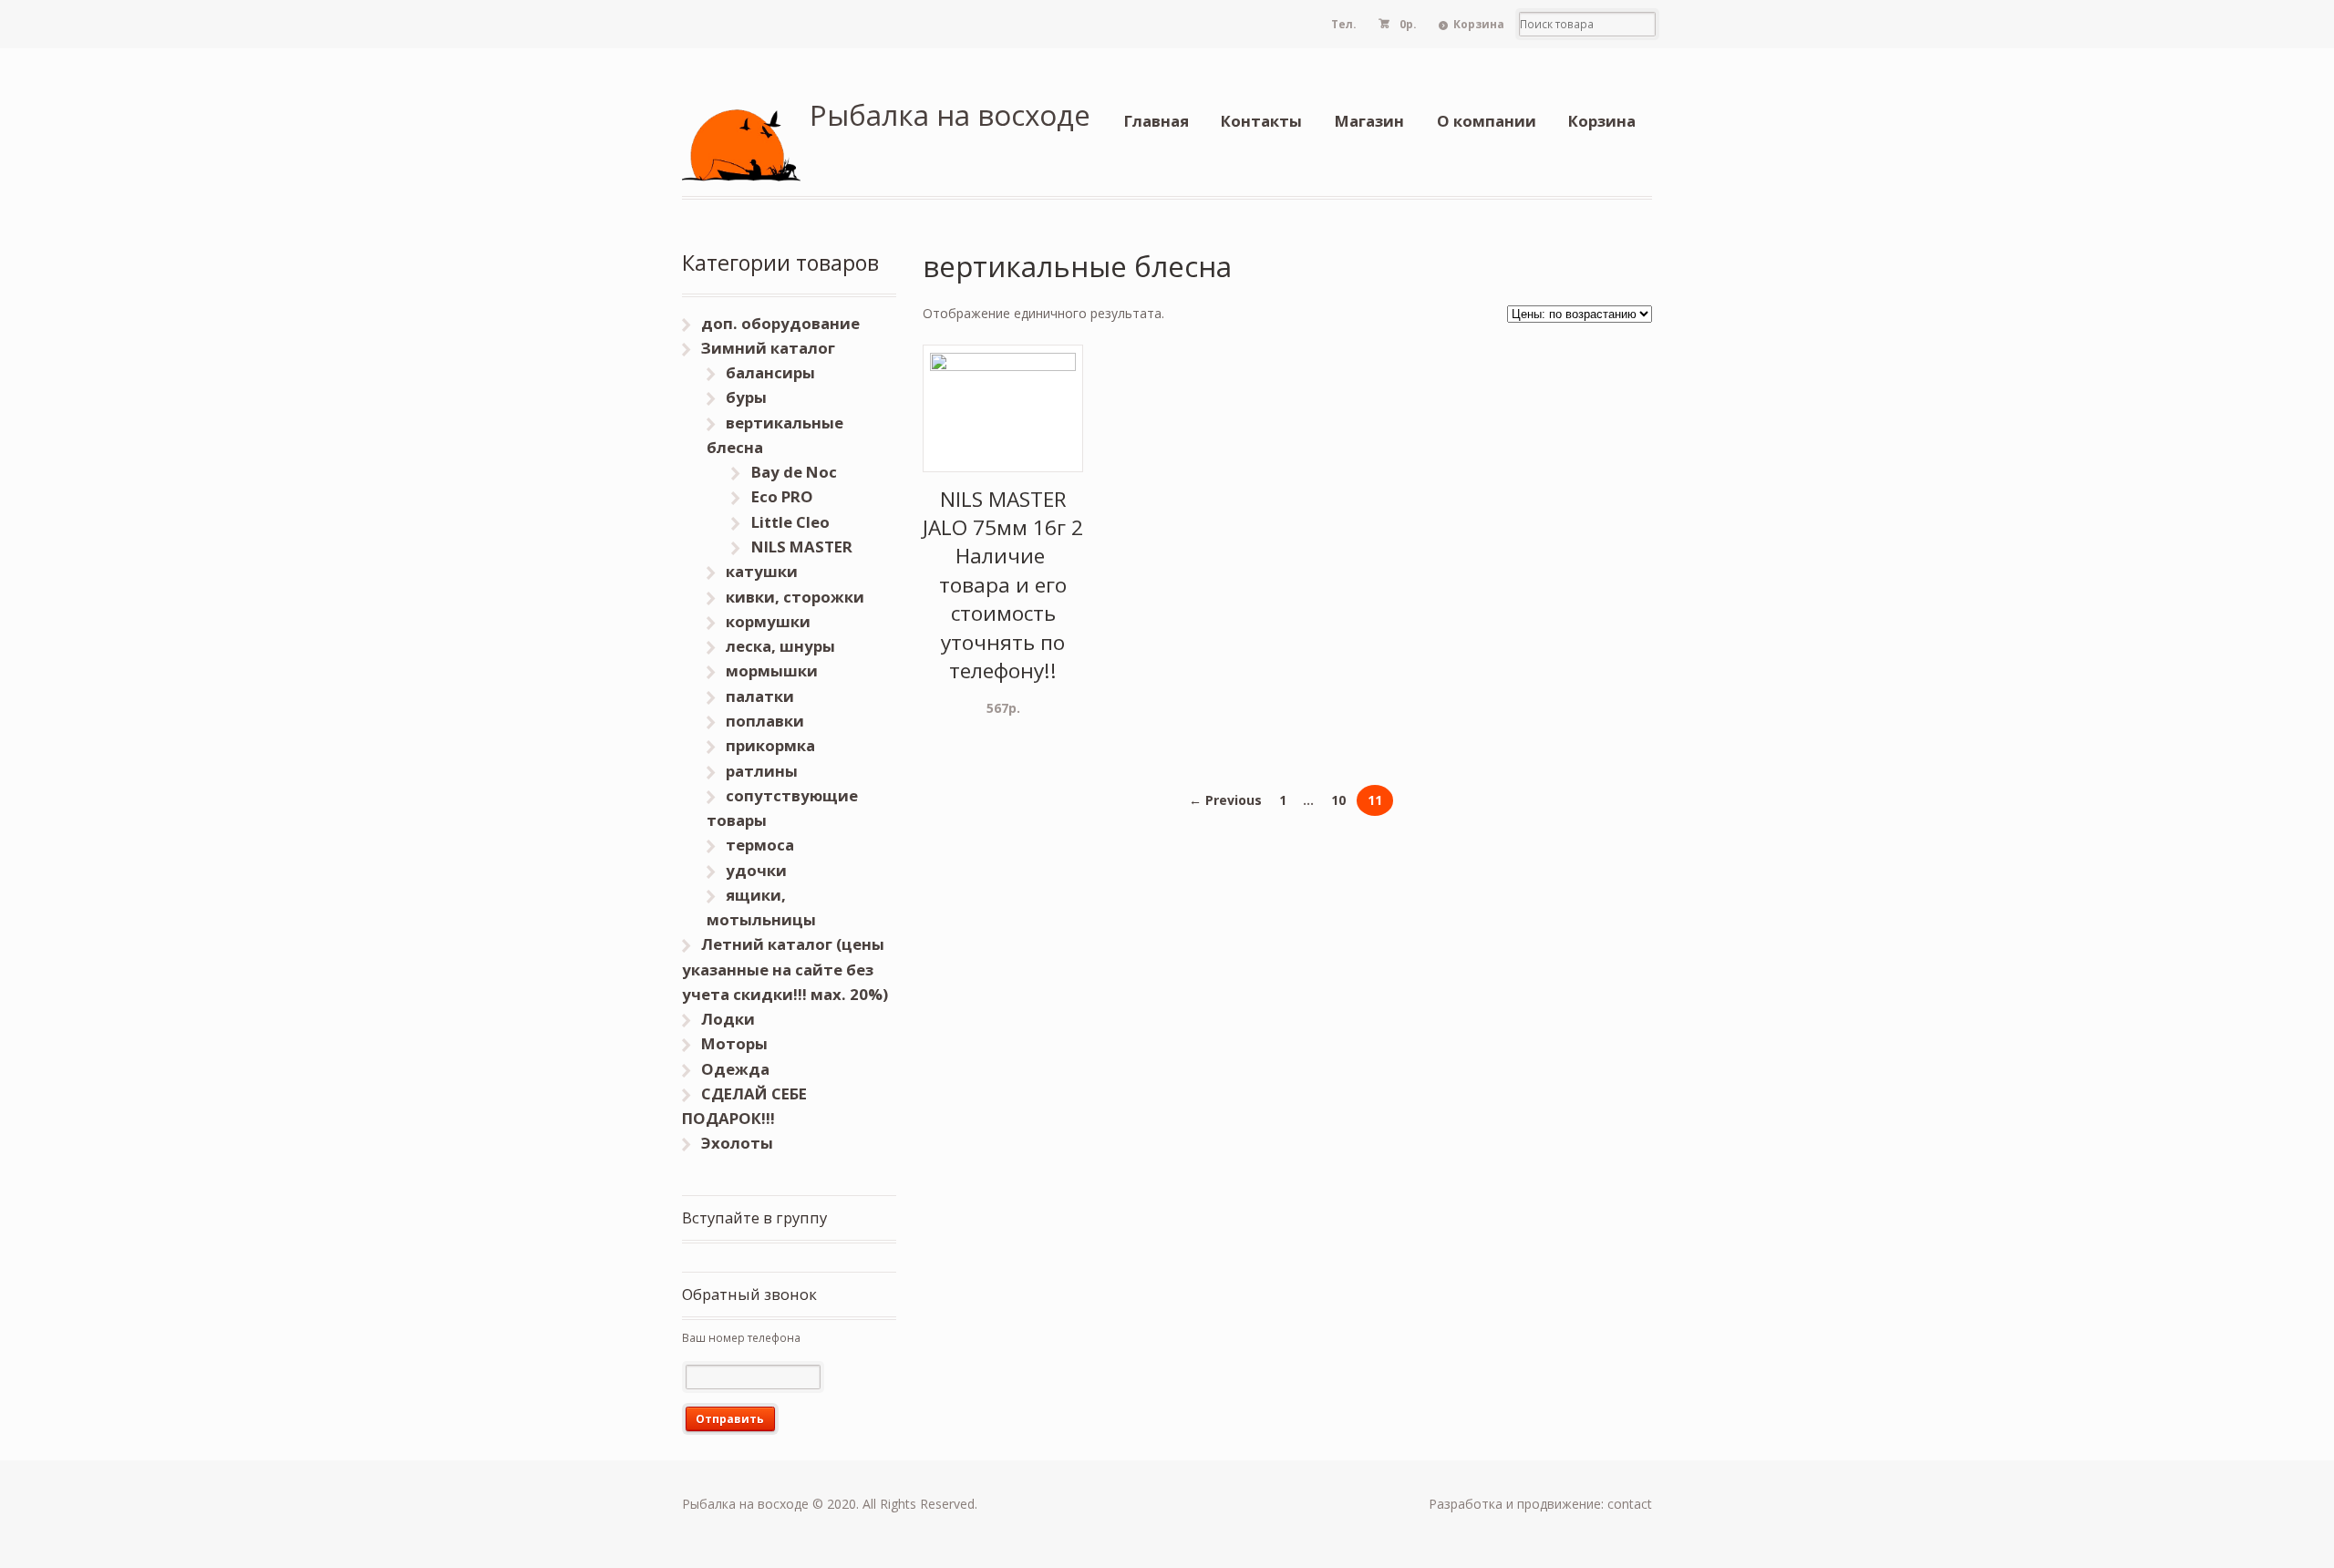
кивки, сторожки (795, 597)
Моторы (734, 1043)
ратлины (762, 771)
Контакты (1261, 121)
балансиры (770, 372)
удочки (756, 870)
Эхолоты (737, 1143)
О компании (1487, 121)
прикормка (770, 745)
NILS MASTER (802, 547)
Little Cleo (790, 522)
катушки (762, 571)
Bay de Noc (794, 472)
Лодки (728, 1019)
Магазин (1369, 121)
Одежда (735, 1069)
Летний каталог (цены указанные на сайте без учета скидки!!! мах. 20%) (785, 969)
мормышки (772, 671)
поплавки (765, 721)
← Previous (1225, 800)
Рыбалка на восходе (950, 114)
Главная (1157, 121)
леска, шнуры (780, 646)
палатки (760, 696)
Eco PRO (782, 496)
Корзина (1479, 24)
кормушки (768, 621)
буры (746, 397)
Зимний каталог (768, 348)
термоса (760, 845)
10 (1338, 800)
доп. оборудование (780, 323)
